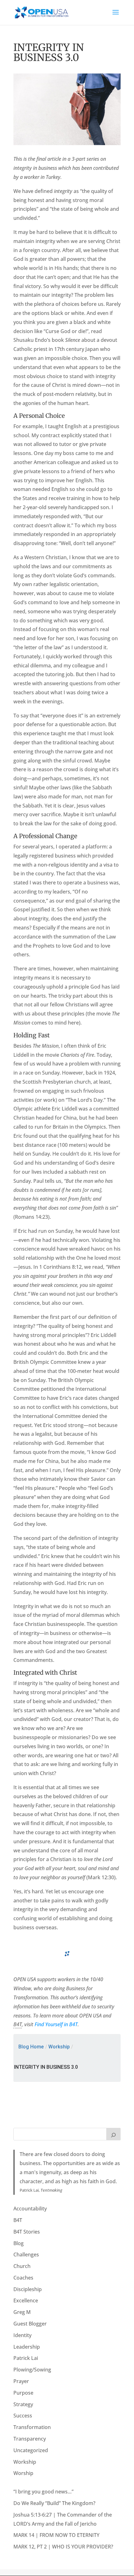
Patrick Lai (26, 2358)
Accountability (30, 2209)
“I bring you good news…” (43, 2492)
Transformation (32, 2427)
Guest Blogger (30, 2324)
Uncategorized (31, 2450)
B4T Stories (27, 2232)
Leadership (27, 2347)
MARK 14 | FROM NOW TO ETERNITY (56, 2535)
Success (23, 2416)
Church (22, 2266)
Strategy (23, 2404)
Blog (19, 2243)
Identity (22, 2335)
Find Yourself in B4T (56, 2024)
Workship (59, 2047)
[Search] (113, 2134)
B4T (18, 2220)
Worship (23, 2473)
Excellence (26, 2300)
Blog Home (31, 2047)
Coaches (23, 2278)
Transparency (30, 2439)
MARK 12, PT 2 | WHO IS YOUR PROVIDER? (63, 2547)
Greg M (22, 2312)
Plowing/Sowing (32, 2370)
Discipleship (28, 2289)
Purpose (23, 2393)
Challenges (26, 2255)
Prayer (21, 2381)
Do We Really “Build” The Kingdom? (54, 2503)
